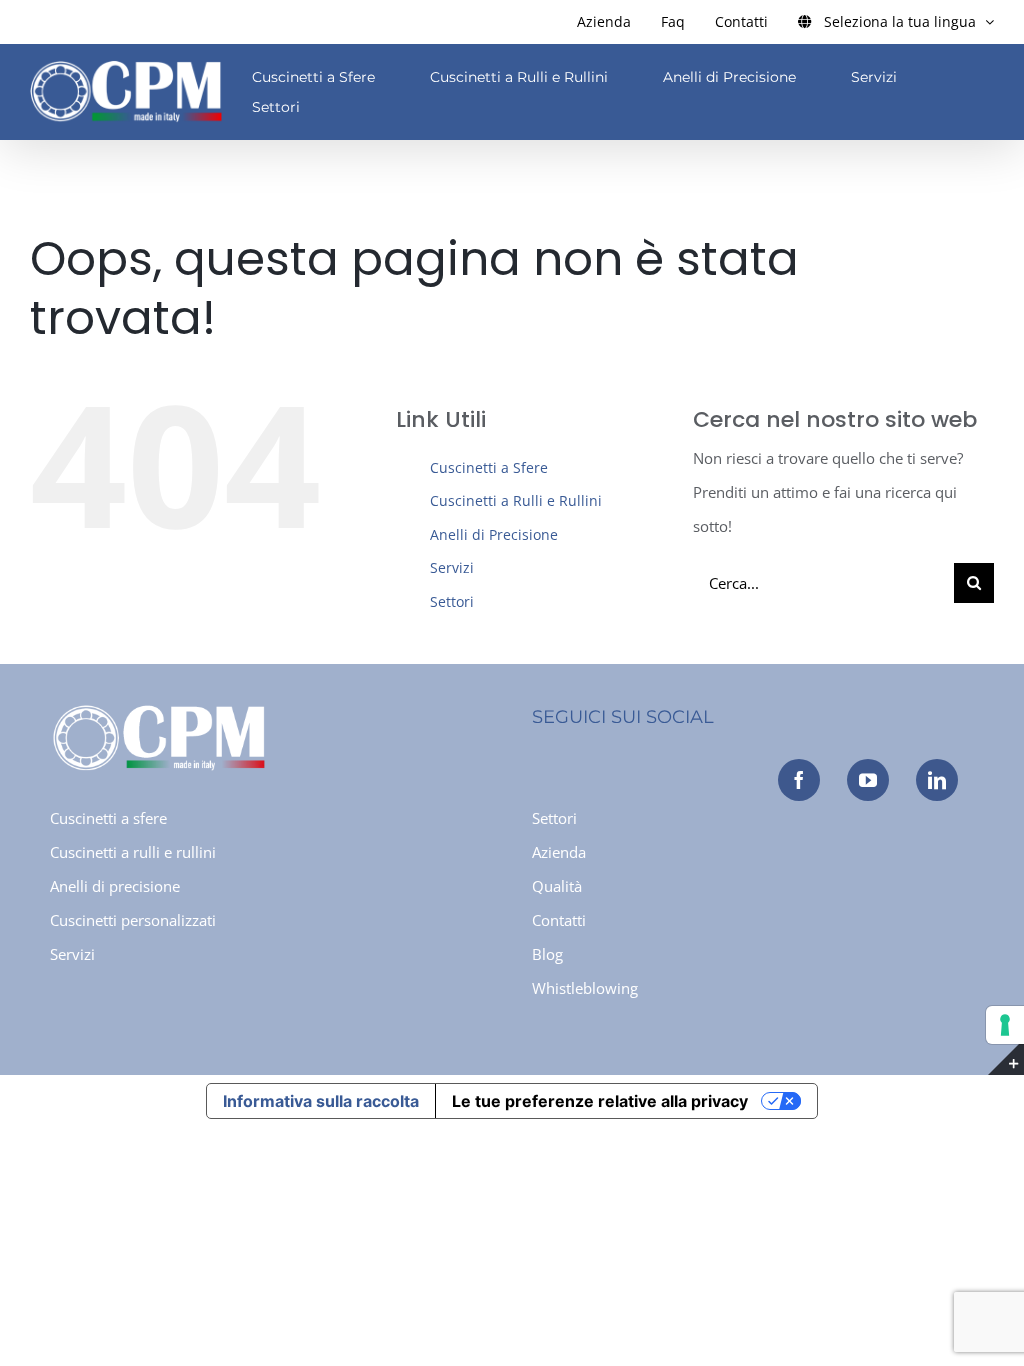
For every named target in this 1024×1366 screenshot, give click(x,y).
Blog (547, 954)
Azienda (559, 852)
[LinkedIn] (937, 780)
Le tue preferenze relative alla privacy (600, 1101)
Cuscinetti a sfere (108, 818)
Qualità (557, 886)
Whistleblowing (585, 988)
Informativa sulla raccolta (321, 1101)
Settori (452, 601)
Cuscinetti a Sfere (489, 467)
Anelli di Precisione (494, 534)
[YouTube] (868, 780)
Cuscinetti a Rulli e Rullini (516, 500)
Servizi (452, 567)
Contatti (559, 920)
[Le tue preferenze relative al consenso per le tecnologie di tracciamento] (1005, 1025)
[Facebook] (799, 780)
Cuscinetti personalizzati (133, 920)
